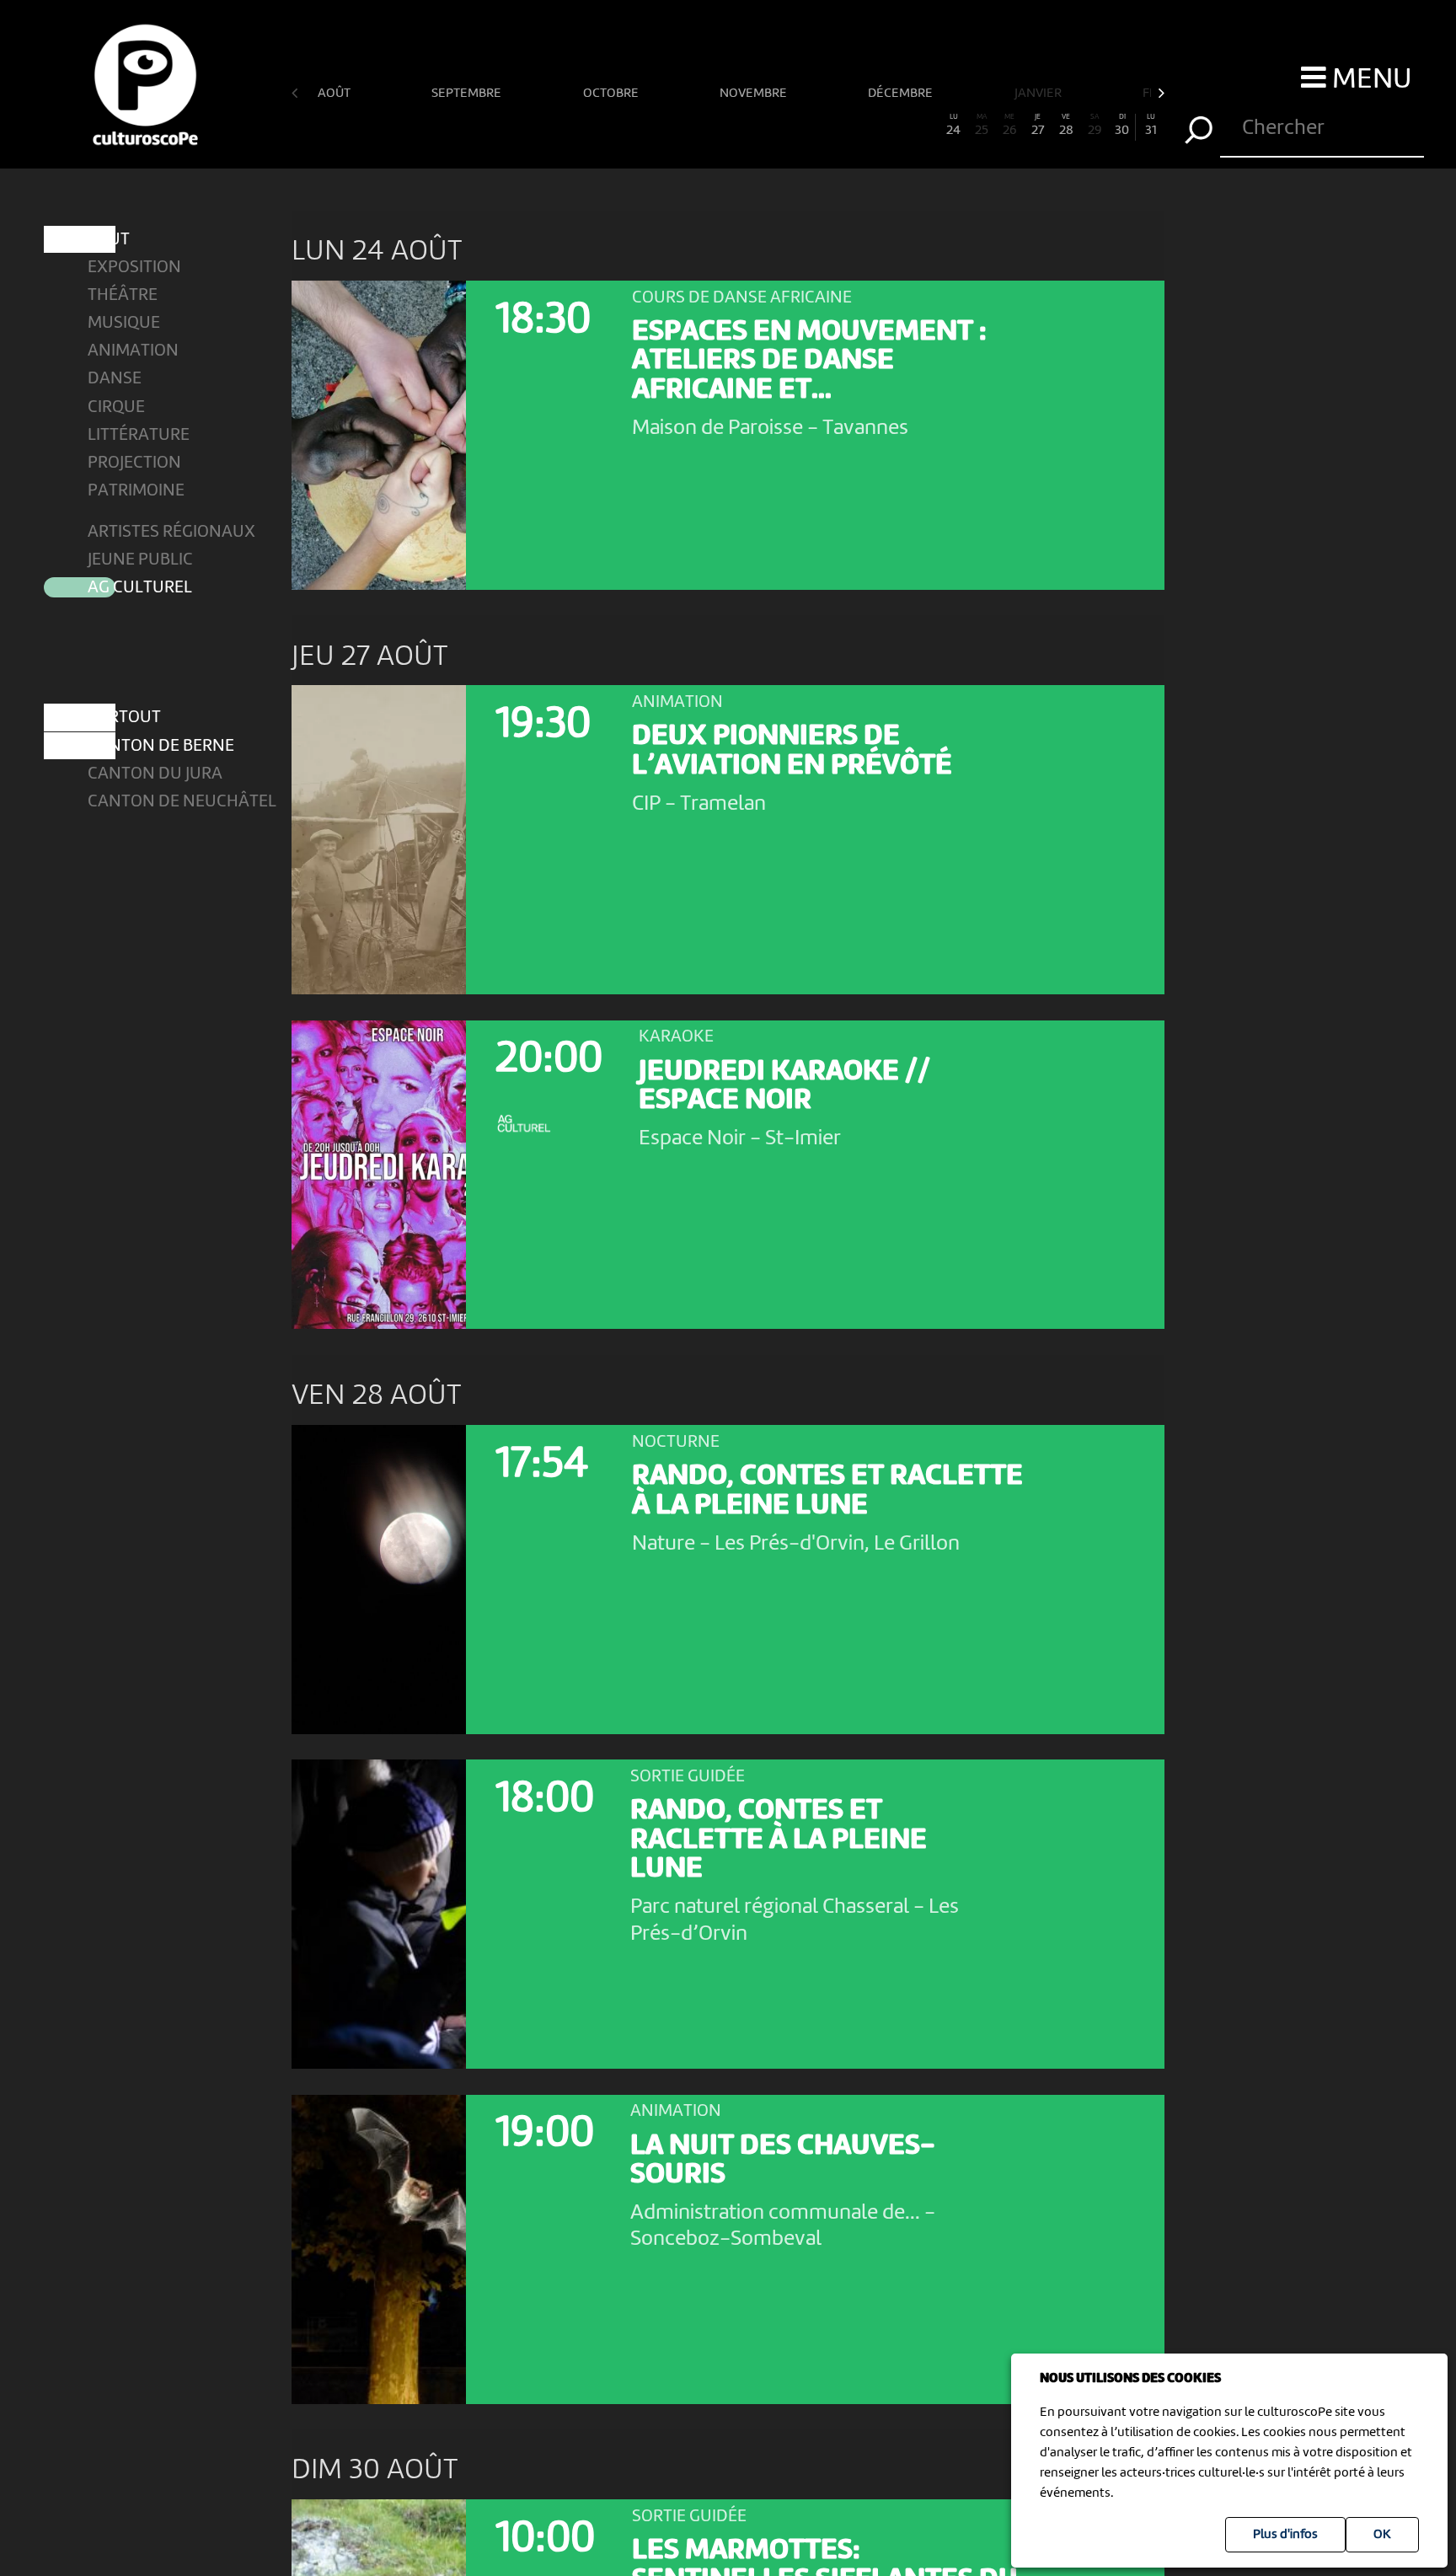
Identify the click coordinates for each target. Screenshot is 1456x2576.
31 (1151, 126)
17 (756, 126)
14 (672, 126)
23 (925, 126)
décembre (902, 94)
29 (1095, 126)
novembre (755, 94)
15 (700, 126)
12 (615, 126)
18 (784, 126)
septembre (468, 94)
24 (953, 126)
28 (1066, 126)
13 (644, 126)
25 (982, 126)
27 (1038, 126)
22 (897, 126)
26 (1009, 126)
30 (1122, 126)
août (335, 94)
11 (587, 126)
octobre (612, 94)
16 (728, 126)
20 (840, 126)
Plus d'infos (1285, 2535)
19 (812, 126)
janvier (1039, 94)
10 (559, 126)
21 (869, 126)
